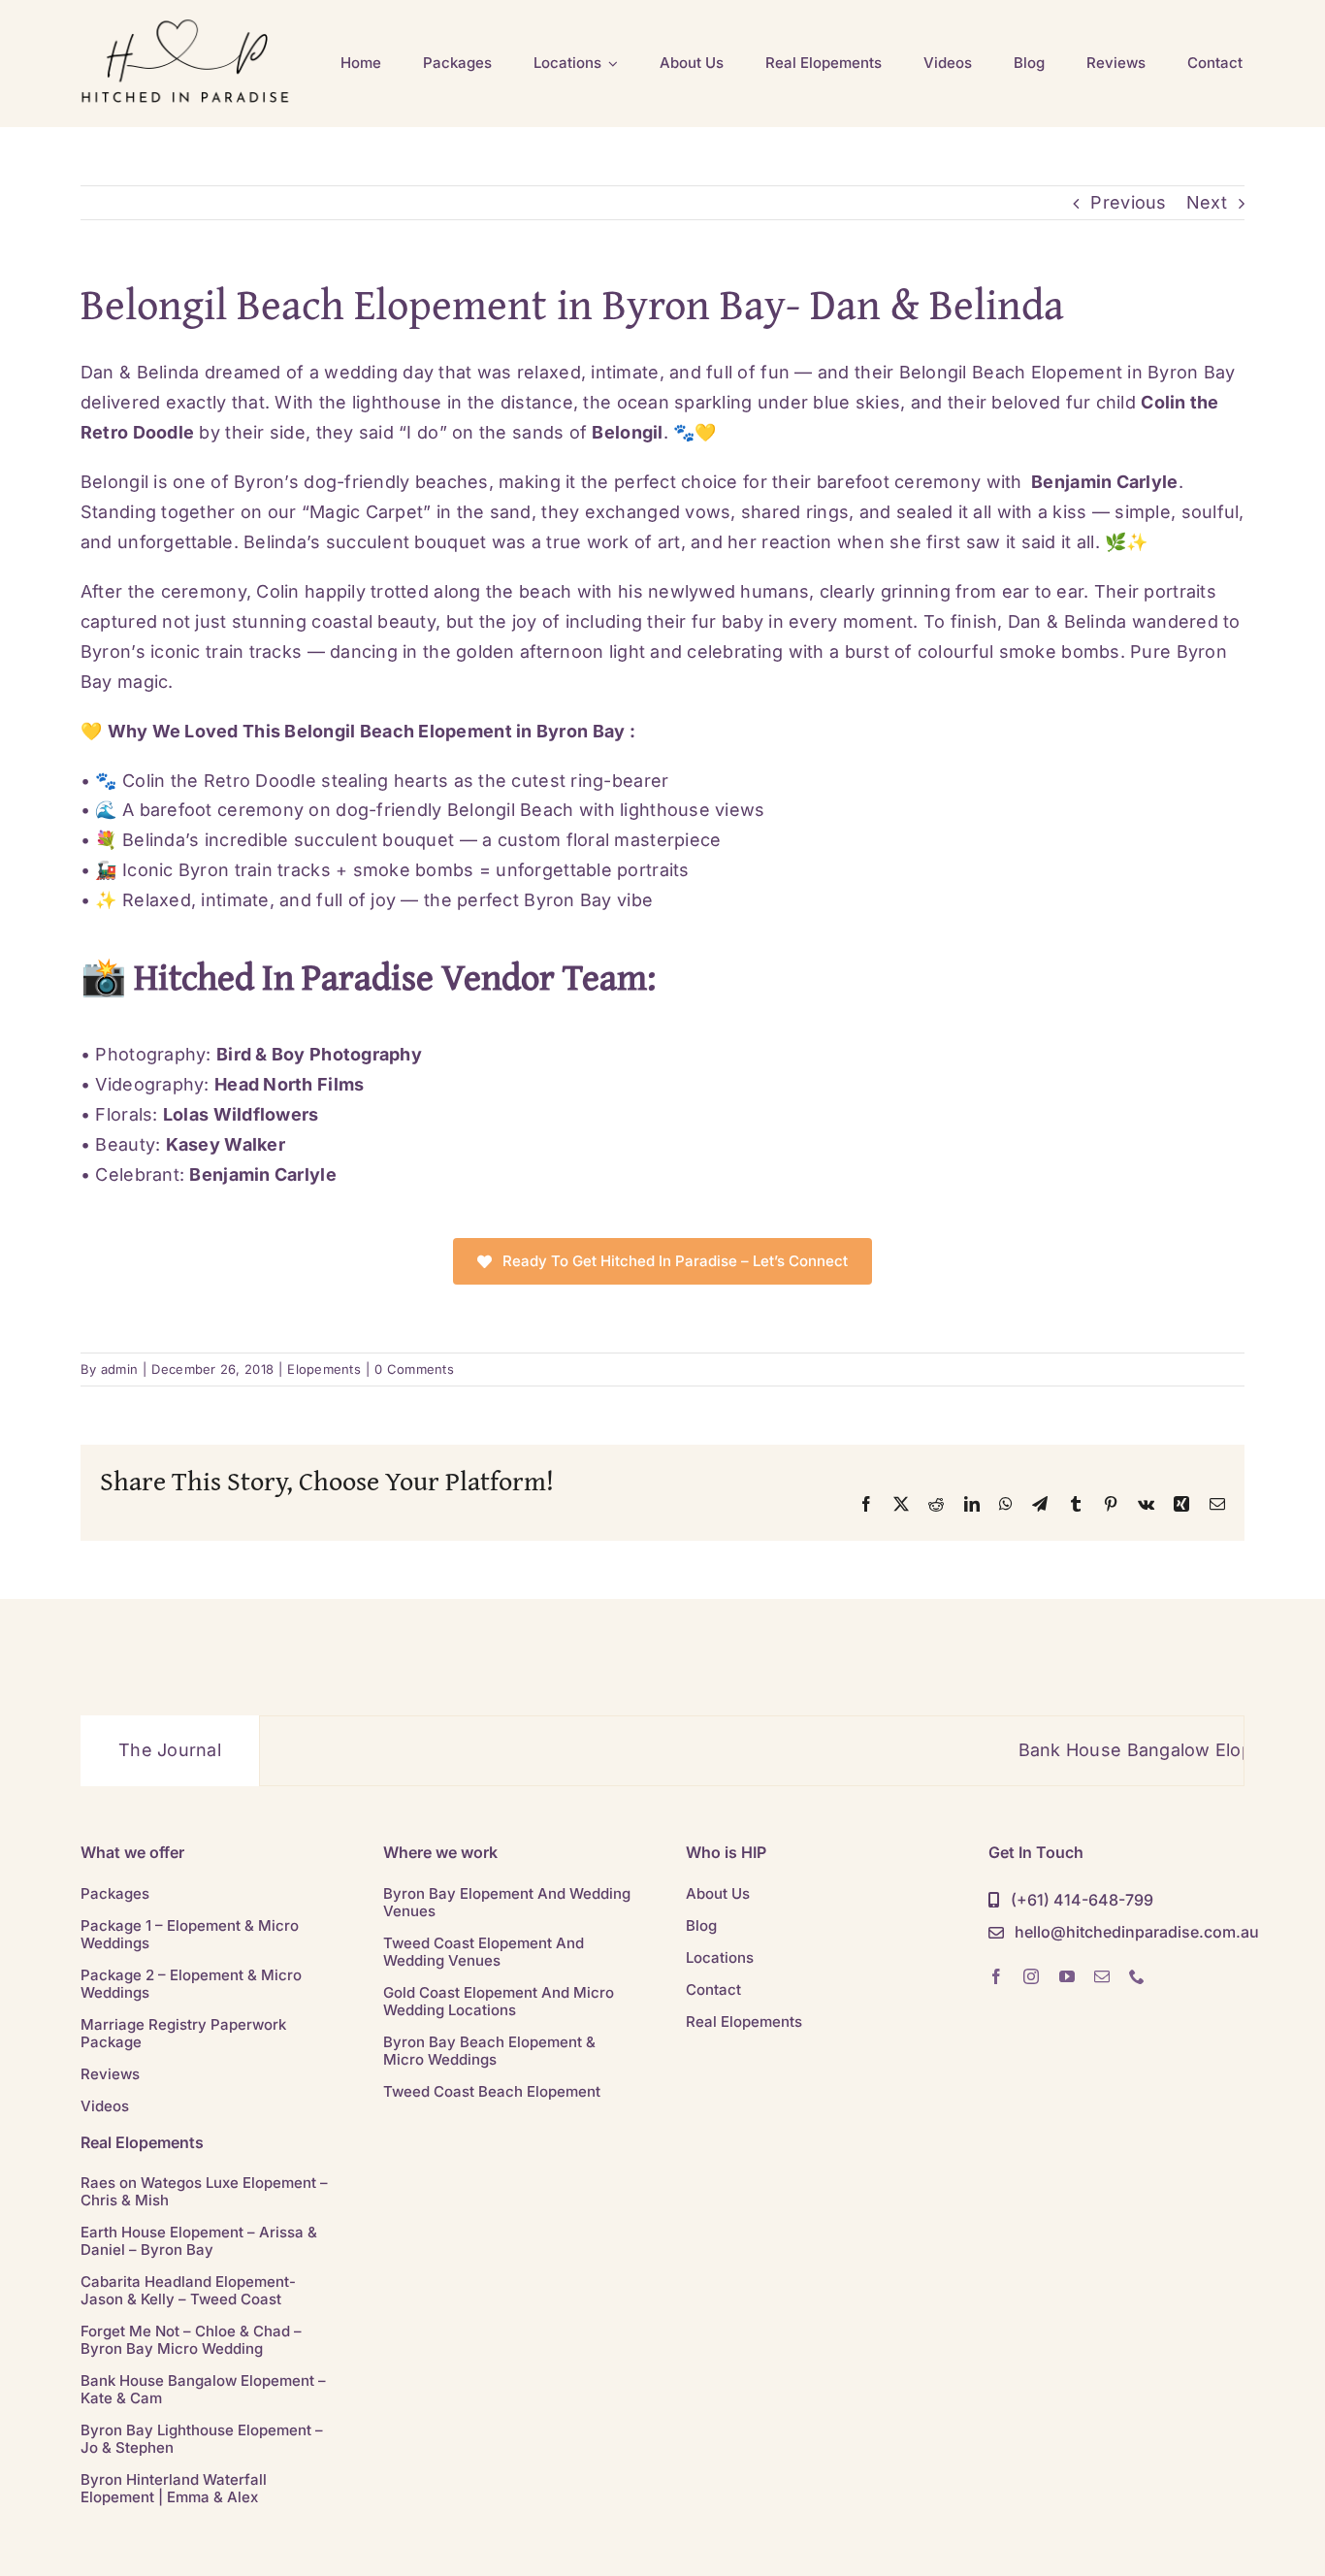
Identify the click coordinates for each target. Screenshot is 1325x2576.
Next (1207, 202)
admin (119, 1369)
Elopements (324, 1369)
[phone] (1137, 1976)
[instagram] (1031, 1976)
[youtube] (1067, 1976)
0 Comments (414, 1369)
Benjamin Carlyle (1104, 482)
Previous (1128, 202)
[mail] (1102, 1976)
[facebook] (996, 1976)
